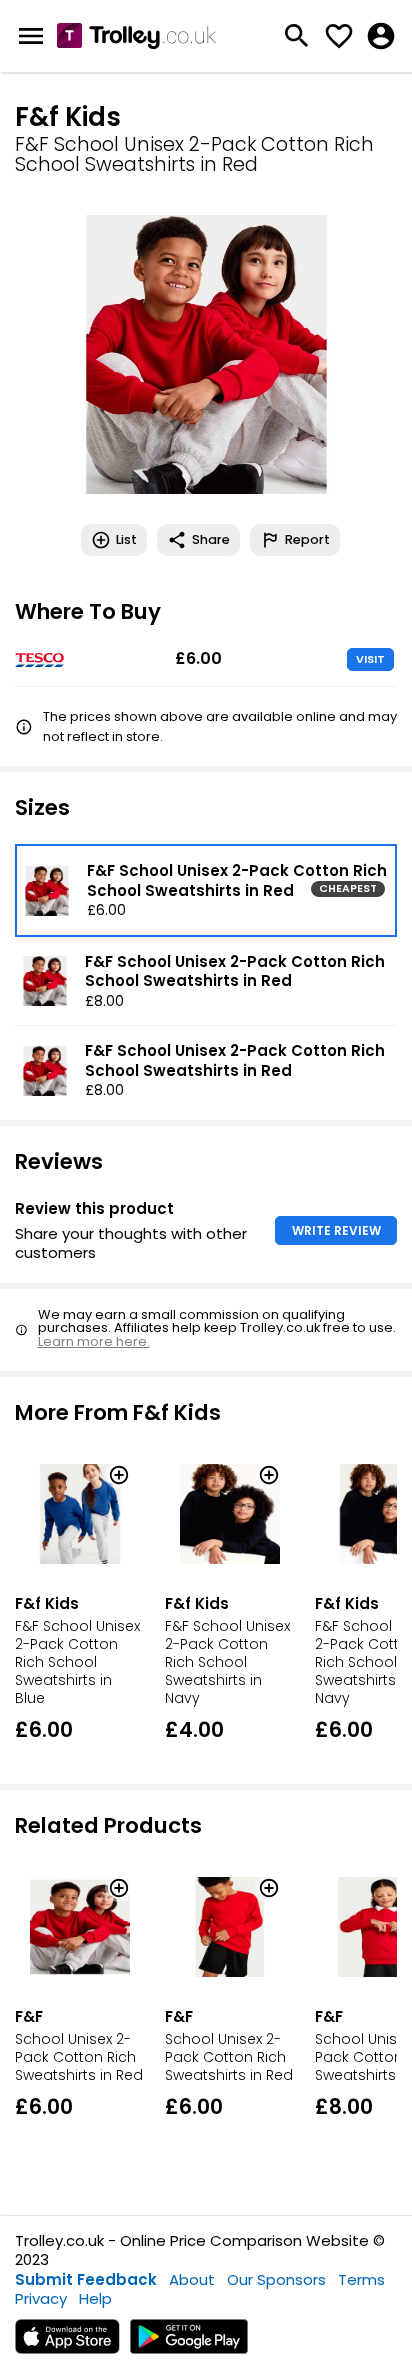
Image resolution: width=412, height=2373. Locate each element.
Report (307, 539)
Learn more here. (94, 1341)
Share (211, 539)
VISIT (370, 659)
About (192, 2279)
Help (95, 2298)
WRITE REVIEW (336, 1230)
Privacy (41, 2298)
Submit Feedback (86, 2279)
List (126, 539)
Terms (361, 2279)
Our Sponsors (276, 2279)
